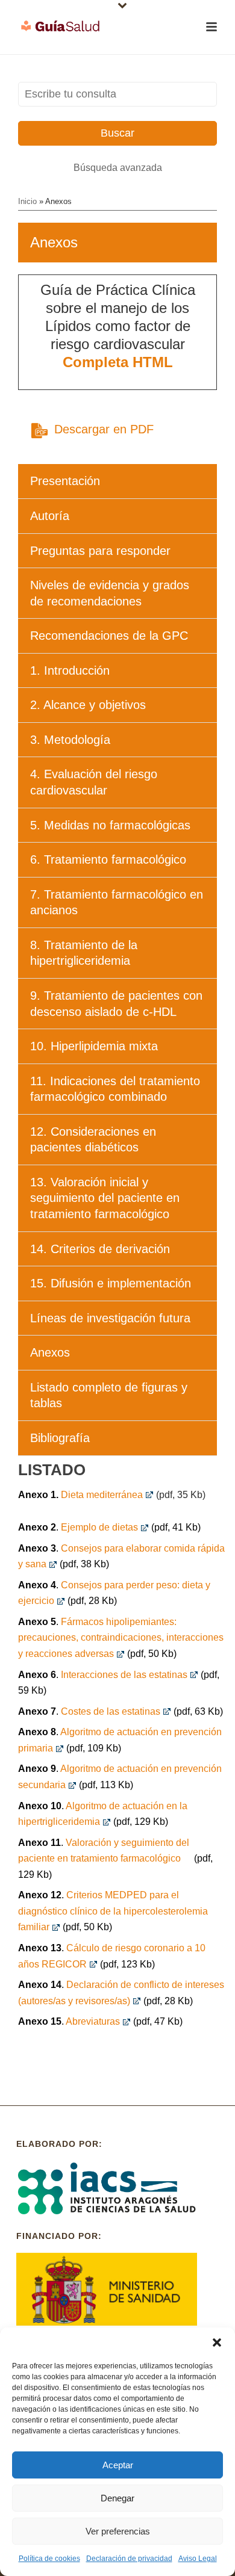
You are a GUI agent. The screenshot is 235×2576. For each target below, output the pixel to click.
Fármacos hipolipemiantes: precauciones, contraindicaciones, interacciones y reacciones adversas (121, 1638)
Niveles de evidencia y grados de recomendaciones (110, 593)
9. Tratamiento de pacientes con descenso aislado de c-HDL (116, 1004)
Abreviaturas (93, 2021)
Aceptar (118, 2465)
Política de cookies (49, 2559)
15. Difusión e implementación (111, 1283)
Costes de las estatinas (111, 1711)
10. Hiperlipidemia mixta (94, 1046)
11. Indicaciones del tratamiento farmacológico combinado (115, 1089)
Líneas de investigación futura (110, 1318)
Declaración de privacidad (129, 2559)
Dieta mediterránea (102, 1495)
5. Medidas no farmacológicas (110, 825)
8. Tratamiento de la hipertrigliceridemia (84, 953)
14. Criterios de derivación (100, 1249)
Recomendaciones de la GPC (109, 636)
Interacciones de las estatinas (124, 1675)
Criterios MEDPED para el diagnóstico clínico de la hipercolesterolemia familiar (113, 1911)
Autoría (50, 516)
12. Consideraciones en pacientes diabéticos (93, 1140)
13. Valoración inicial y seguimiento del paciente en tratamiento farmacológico (105, 1198)
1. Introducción (70, 670)
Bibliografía (60, 1438)
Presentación (65, 481)
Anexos (50, 1352)
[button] (217, 2342)
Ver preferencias (118, 2531)
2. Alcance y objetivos (88, 705)
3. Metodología (70, 740)
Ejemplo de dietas (99, 1527)
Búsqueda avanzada (118, 168)
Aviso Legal (198, 2559)
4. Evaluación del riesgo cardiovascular (94, 782)
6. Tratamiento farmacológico (108, 859)
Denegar (117, 2498)
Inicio (27, 201)
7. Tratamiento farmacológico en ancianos (117, 903)
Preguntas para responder (100, 551)
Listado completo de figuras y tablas (109, 1395)
